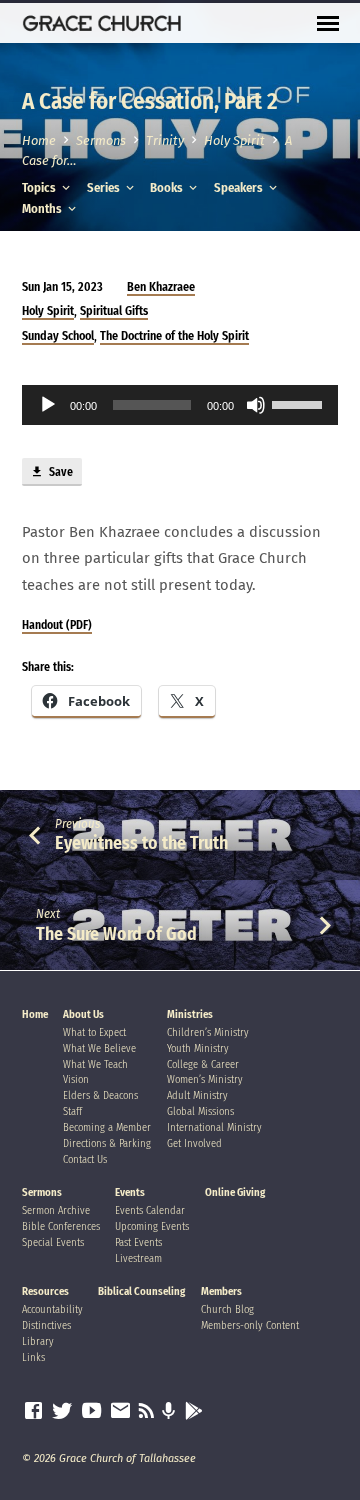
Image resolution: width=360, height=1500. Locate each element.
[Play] (48, 405)
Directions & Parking (107, 1143)
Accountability (52, 1309)
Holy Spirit (234, 140)
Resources (45, 1291)
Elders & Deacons (100, 1095)
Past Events (138, 1242)
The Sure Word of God (116, 934)
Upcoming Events (152, 1226)
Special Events (53, 1242)
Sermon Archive (56, 1210)
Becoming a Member (107, 1127)
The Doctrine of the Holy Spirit (174, 336)
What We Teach (95, 1064)
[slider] (300, 403)
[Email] (120, 1411)
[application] (180, 405)
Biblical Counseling (141, 1291)
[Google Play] (194, 1412)
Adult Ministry (197, 1095)
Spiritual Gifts (114, 311)
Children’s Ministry (208, 1032)
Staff (72, 1111)
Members (221, 1291)
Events (130, 1192)
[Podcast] (169, 1412)
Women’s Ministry (205, 1079)
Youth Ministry (198, 1048)
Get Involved (194, 1143)
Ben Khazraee (161, 287)
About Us (83, 1014)
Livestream (138, 1258)
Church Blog (227, 1309)
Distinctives (46, 1325)
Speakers (240, 187)
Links (33, 1357)
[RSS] (146, 1411)
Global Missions (200, 1111)
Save (59, 472)
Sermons (101, 140)
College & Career (203, 1064)
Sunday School (58, 336)
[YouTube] (91, 1411)
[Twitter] (62, 1411)
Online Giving (235, 1192)
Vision (76, 1079)
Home (39, 140)
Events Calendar (150, 1210)
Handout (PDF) (57, 625)
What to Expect (94, 1032)
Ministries (190, 1014)
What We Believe (99, 1048)
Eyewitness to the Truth (141, 843)
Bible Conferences (61, 1226)
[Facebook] (33, 1411)
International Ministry (214, 1127)
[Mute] (256, 405)
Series (105, 187)
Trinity (165, 140)
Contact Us (85, 1159)
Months (43, 208)
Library (38, 1341)
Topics (40, 187)
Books (168, 187)
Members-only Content (250, 1325)
